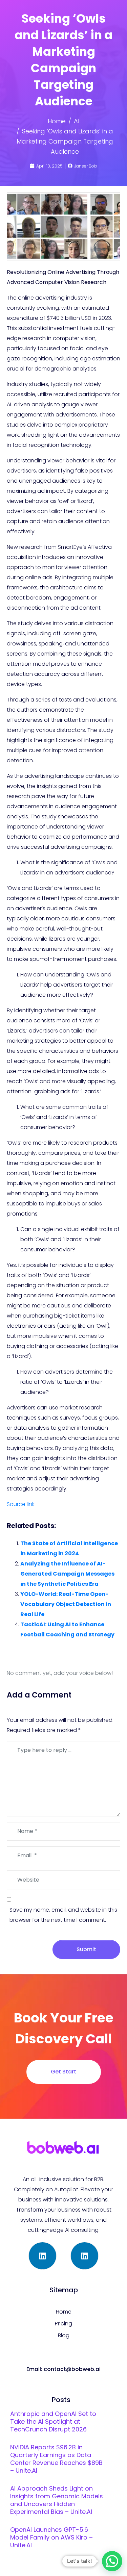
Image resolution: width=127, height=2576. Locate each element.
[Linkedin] (43, 2256)
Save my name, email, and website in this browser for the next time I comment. (63, 1915)
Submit (86, 1949)
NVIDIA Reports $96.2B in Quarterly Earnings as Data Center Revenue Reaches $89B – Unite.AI (56, 2459)
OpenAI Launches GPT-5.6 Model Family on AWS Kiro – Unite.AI (51, 2537)
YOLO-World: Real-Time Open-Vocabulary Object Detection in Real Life (66, 1604)
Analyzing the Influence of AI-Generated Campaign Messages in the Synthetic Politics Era (67, 1574)
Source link (21, 1504)
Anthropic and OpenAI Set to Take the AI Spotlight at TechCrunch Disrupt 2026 (53, 2421)
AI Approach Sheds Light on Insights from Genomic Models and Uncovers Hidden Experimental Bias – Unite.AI (57, 2500)
